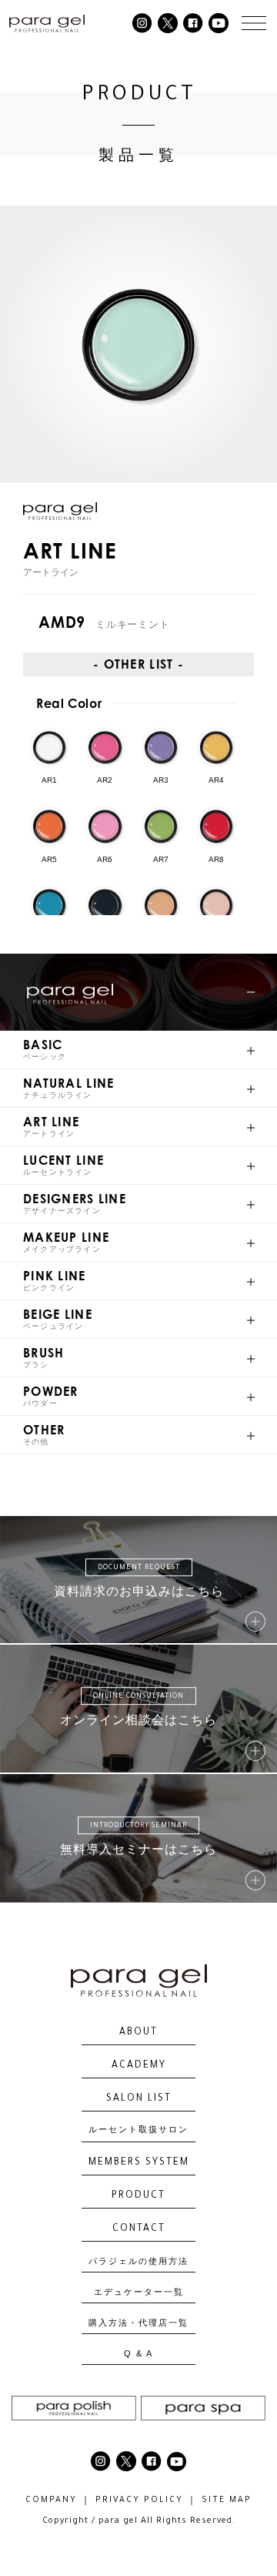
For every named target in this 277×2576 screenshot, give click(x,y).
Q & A (138, 2354)
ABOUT (138, 2033)
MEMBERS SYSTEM (139, 2163)
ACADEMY (139, 2066)
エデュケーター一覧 (139, 2292)
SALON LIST (139, 2099)
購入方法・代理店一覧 (138, 2323)
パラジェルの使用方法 (138, 2261)
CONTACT (139, 2229)
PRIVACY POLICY (139, 2501)
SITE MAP (227, 2501)
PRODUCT (138, 2196)
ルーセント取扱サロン (138, 2131)
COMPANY (51, 2501)
